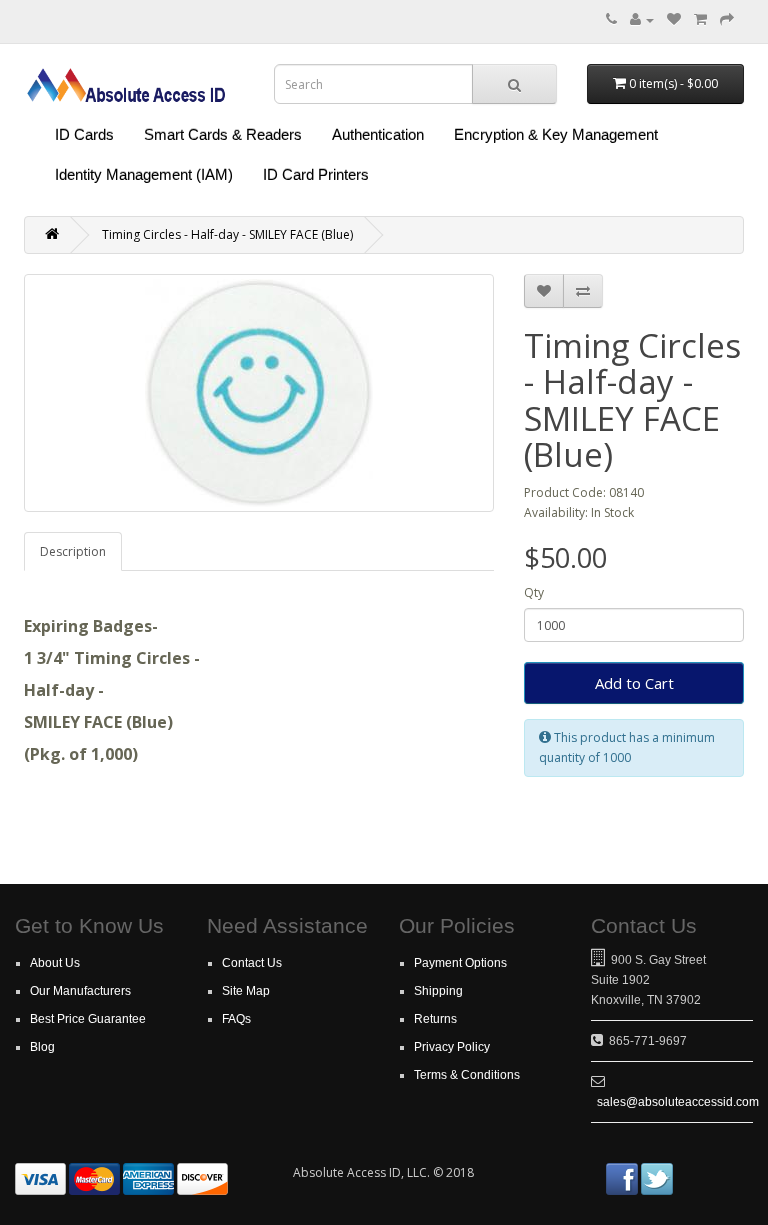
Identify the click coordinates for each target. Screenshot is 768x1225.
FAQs (236, 1019)
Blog (42, 1047)
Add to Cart (634, 683)
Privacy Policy (452, 1047)
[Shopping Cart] (700, 19)
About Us (55, 963)
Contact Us (252, 963)
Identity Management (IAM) (144, 174)
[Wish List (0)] (674, 19)
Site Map (246, 991)
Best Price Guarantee (88, 1019)
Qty (534, 592)
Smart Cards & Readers (223, 134)
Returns (435, 1019)
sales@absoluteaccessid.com (678, 1102)
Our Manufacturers (80, 991)
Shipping (438, 991)
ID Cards (84, 134)
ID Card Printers (316, 174)
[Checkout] (727, 19)
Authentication (378, 134)
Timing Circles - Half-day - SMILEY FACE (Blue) (227, 234)
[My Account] (642, 19)
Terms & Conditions (467, 1075)
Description (73, 551)
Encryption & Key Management (556, 134)
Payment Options (460, 963)
